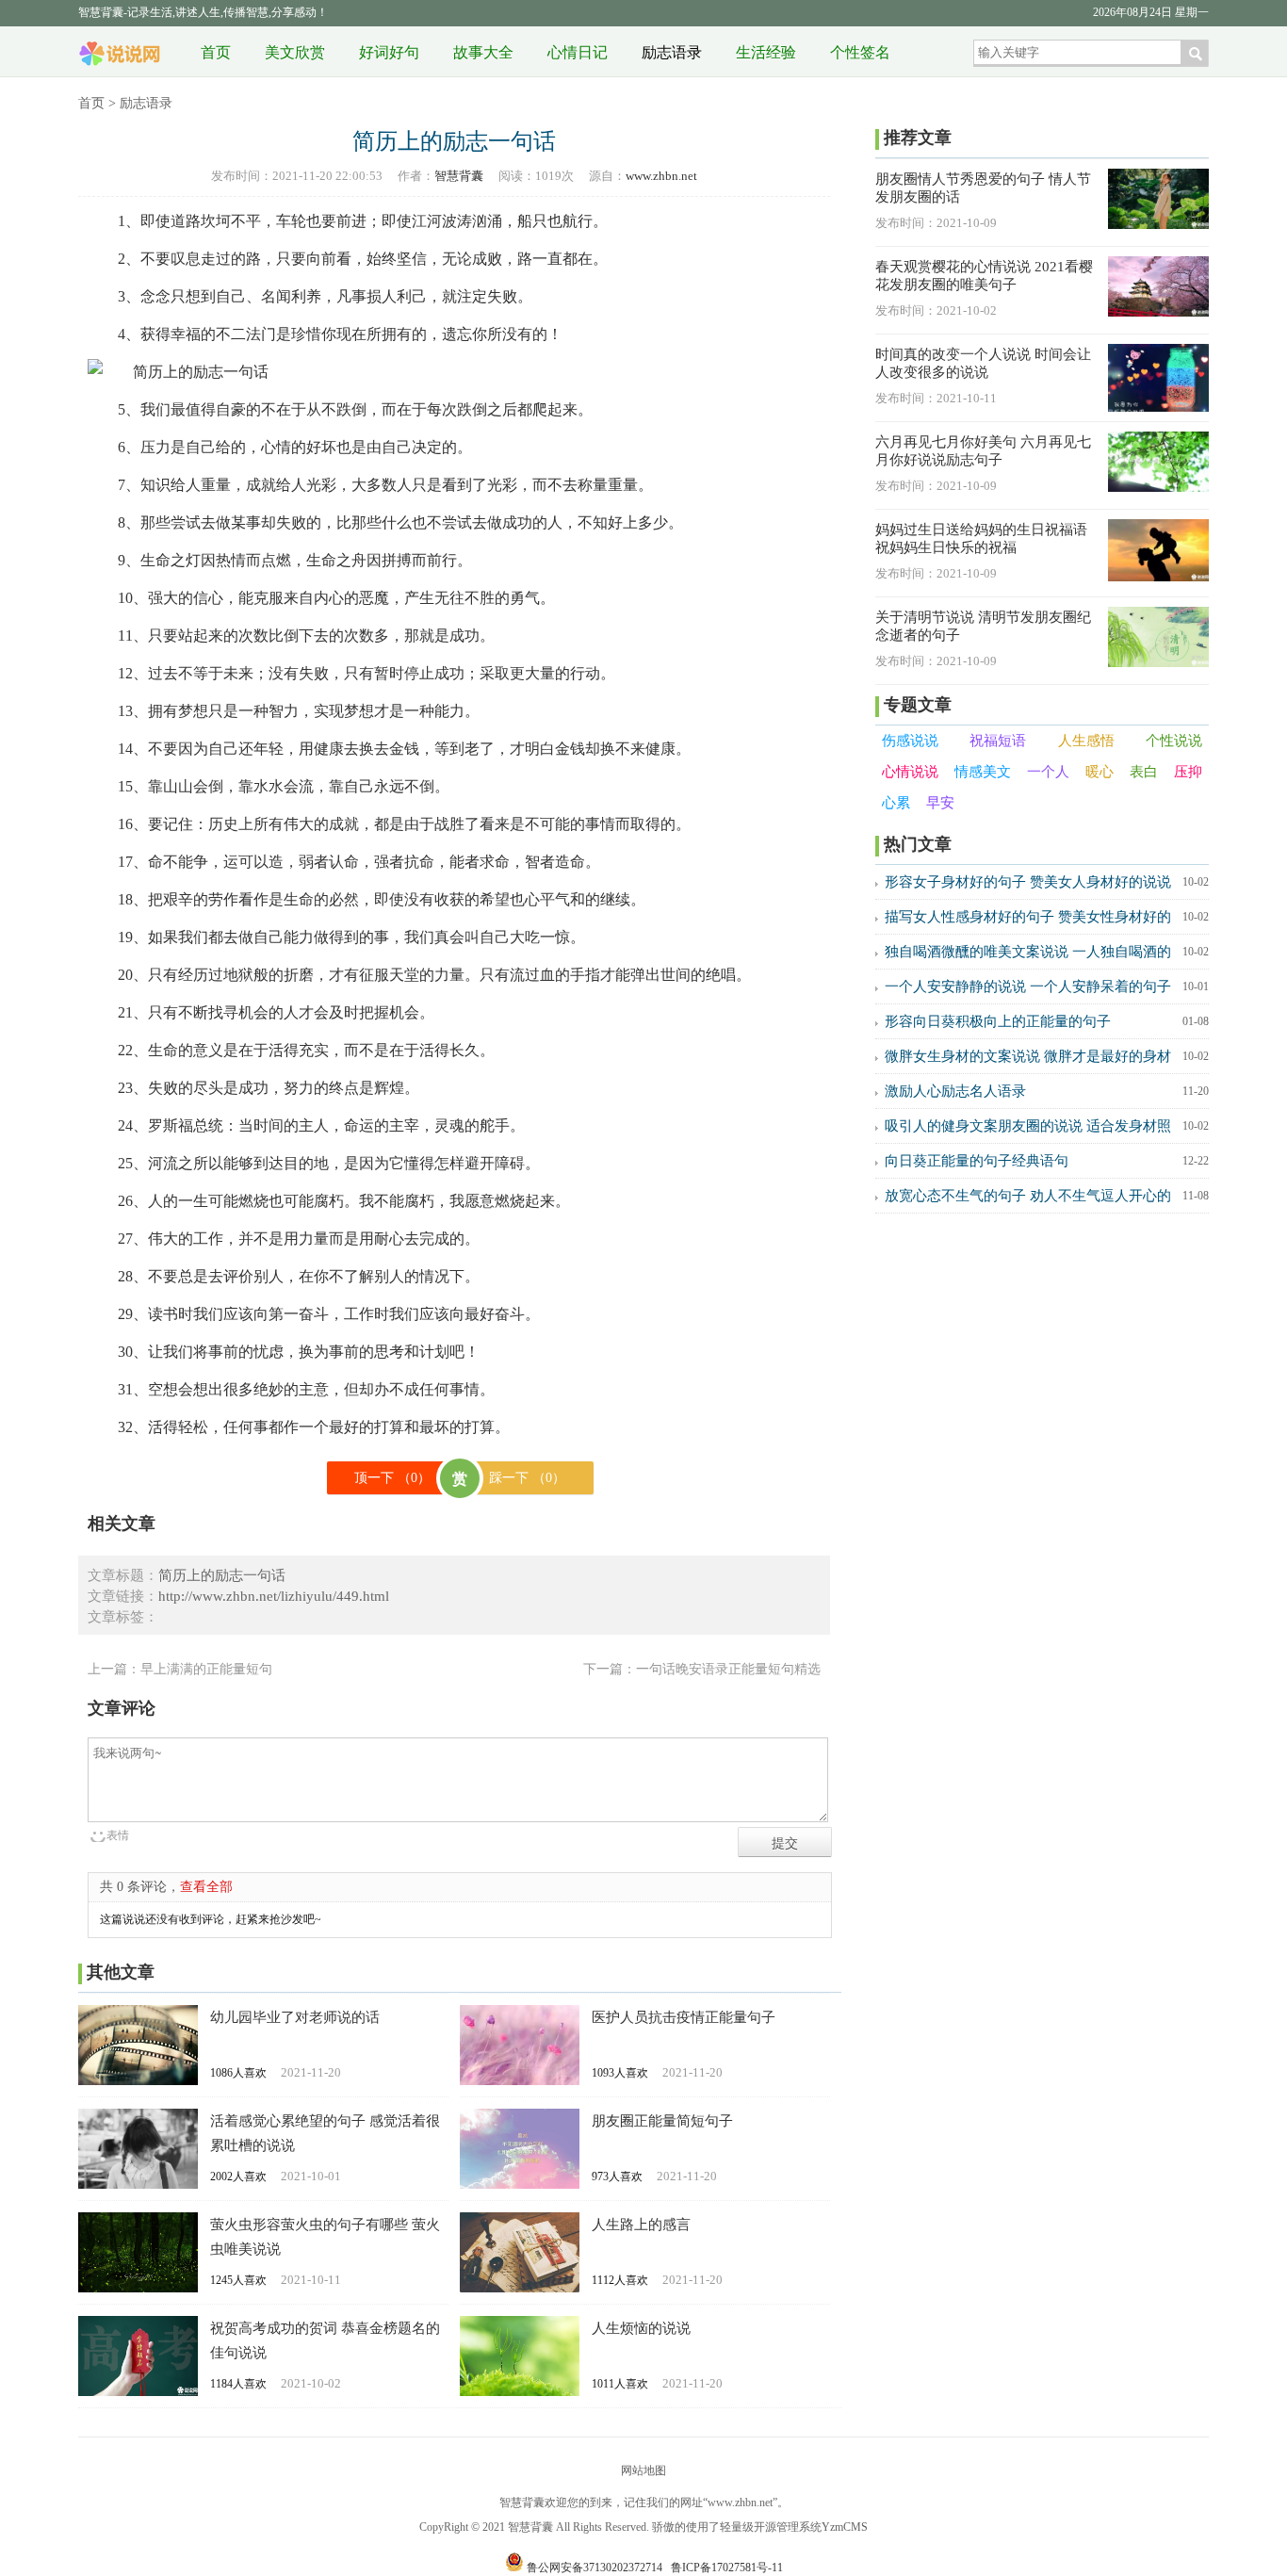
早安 (940, 803)
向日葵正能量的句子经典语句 (977, 1161)
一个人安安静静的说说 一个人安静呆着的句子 (1028, 986)
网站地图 (643, 2470)
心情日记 (578, 52)
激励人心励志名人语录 (955, 1091)
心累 (896, 803)
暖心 (1100, 772)
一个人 (1048, 772)
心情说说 (910, 772)
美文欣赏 (295, 52)
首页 (216, 52)
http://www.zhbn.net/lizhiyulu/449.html (274, 1596)
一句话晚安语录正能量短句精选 (728, 1669)
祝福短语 (998, 741)
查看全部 (206, 1887)
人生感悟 (1086, 741)
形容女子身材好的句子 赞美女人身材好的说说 (1028, 882)
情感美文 (983, 772)
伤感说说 (910, 741)
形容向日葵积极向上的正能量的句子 (998, 1021)
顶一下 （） (392, 1478)
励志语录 (672, 52)
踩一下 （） (527, 1478)
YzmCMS (845, 2527)
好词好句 (389, 52)
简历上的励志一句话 (222, 1575)
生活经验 (766, 52)
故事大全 (483, 52)
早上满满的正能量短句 (206, 1669)
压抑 (1188, 772)
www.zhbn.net (661, 176)
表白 (1144, 772)
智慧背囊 (120, 47)
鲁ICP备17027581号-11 (727, 2568)
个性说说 (1174, 741)
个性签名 (860, 52)
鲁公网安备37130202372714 (595, 2568)
